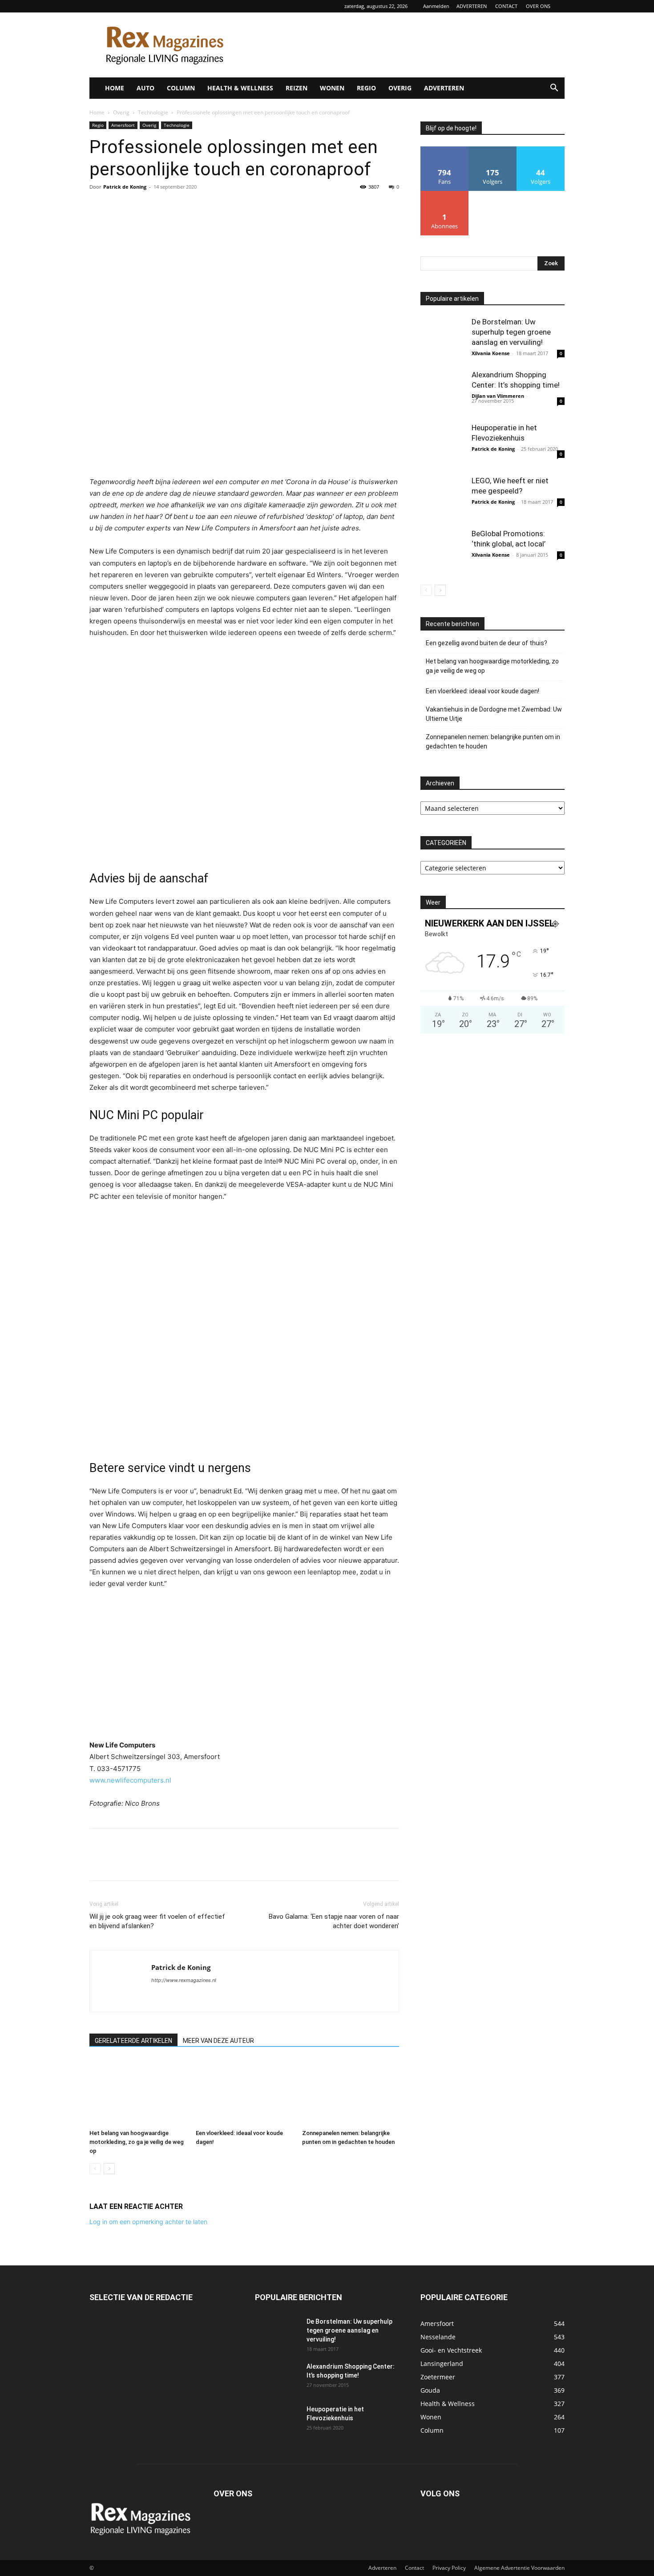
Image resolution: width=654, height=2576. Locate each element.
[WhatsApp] (160, 207)
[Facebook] (98, 207)
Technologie (153, 112)
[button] (554, 89)
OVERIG (400, 88)
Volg (493, 150)
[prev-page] (95, 2169)
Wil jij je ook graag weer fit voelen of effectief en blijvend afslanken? (157, 1921)
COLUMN (181, 88)
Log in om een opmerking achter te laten (148, 2222)
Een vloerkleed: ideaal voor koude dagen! (482, 691)
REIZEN (297, 88)
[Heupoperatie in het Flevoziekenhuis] (443, 445)
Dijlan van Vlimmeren (498, 396)
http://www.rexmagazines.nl (184, 1980)
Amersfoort (123, 125)
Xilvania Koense (491, 353)
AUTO (145, 88)
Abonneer (445, 194)
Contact (414, 2568)
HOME (115, 88)
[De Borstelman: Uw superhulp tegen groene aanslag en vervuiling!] (443, 339)
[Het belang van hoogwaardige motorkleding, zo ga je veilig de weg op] (138, 2092)
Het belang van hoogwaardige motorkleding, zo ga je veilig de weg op (137, 2142)
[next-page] (109, 2169)
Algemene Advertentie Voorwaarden (519, 2568)
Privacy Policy (449, 2568)
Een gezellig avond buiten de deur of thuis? (486, 643)
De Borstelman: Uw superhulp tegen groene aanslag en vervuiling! (511, 332)
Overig (121, 112)
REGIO (366, 88)
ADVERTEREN (472, 6)
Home (97, 112)
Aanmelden (436, 6)
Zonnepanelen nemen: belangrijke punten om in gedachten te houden (493, 742)
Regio (98, 125)
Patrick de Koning (125, 187)
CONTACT (506, 6)
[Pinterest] (139, 207)
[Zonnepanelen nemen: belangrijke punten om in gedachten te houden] (351, 2092)
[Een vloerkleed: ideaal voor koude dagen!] (244, 2092)
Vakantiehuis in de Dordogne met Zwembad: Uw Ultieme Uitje (494, 714)
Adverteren (382, 2568)
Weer (433, 902)
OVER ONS (538, 6)
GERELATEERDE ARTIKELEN (133, 2041)
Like (445, 150)
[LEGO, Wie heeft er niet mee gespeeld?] (443, 498)
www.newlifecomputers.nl (130, 1780)
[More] (181, 207)
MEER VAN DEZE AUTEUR (218, 2041)
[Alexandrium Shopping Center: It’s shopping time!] (443, 392)
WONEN (332, 88)
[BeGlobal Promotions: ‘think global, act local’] (443, 551)
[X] (119, 207)
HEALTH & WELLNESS (240, 88)
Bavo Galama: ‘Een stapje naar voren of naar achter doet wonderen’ (334, 1921)
